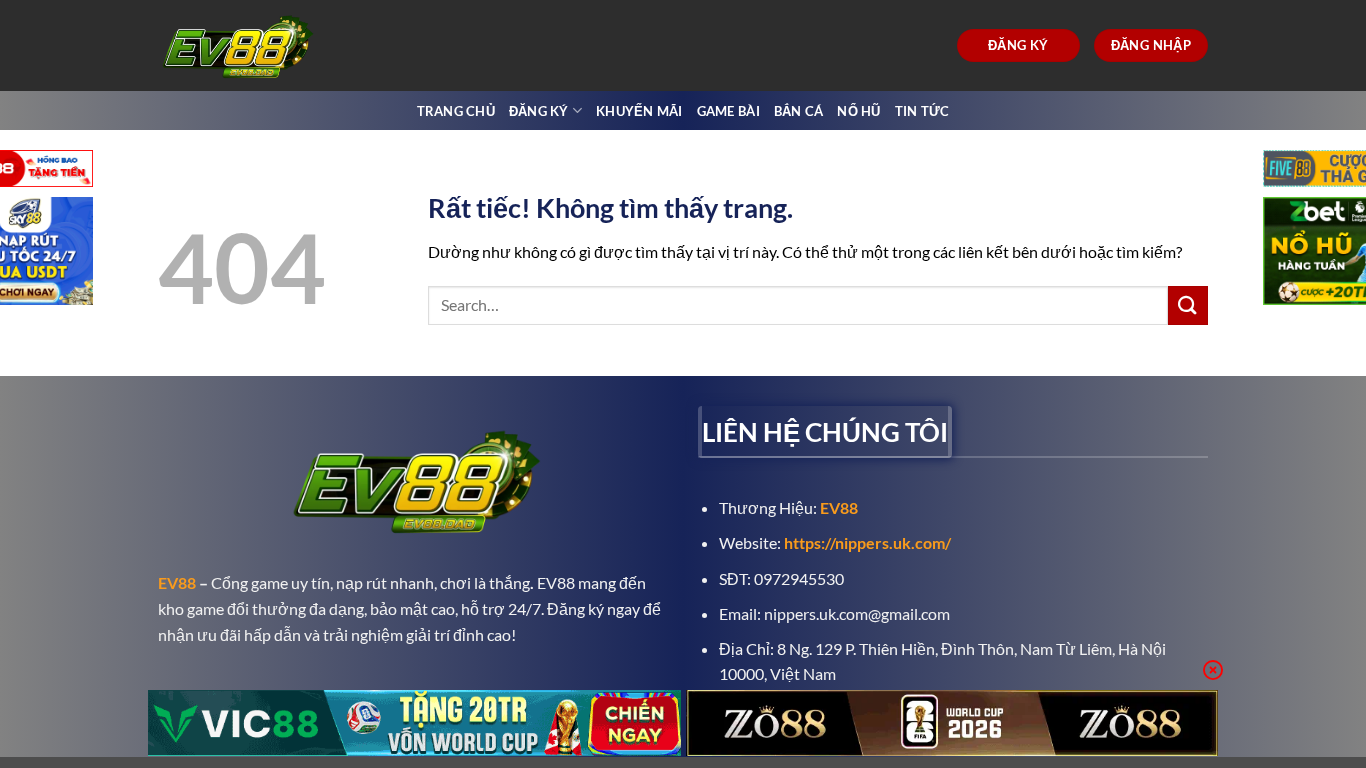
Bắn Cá (799, 111)
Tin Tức (922, 111)
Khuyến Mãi (639, 111)
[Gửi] (1188, 305)
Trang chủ (456, 111)
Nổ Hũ (858, 111)
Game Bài (728, 111)
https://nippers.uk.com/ (867, 542)
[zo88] (952, 723)
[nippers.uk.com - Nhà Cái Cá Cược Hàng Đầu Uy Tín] (241, 45)
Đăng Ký (539, 111)
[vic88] (414, 723)
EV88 (177, 582)
